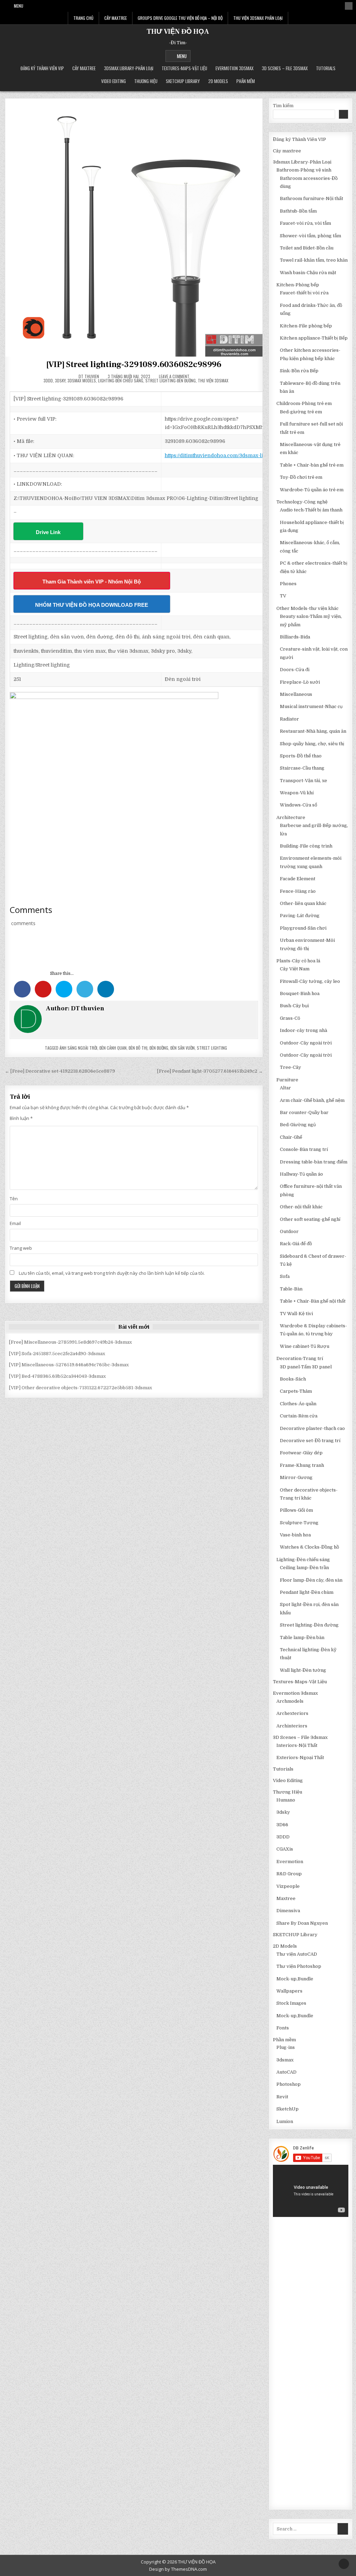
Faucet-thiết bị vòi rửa (304, 293)
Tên (14, 1199)
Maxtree (286, 1898)
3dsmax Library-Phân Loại (129, 68)
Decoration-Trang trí (300, 1358)
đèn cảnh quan (113, 1048)
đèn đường (159, 1048)
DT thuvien (89, 376)
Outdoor (289, 1231)
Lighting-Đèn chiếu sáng (121, 380)
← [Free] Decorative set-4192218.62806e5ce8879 (60, 1071)
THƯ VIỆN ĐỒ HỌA (178, 32)
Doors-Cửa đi (295, 670)
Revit (282, 2097)
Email (15, 1223)
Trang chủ (83, 18)
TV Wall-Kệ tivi (296, 1314)
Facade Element (298, 879)
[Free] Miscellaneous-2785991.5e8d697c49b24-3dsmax (70, 1342)
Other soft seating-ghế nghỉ (310, 1219)
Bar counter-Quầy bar (304, 1112)
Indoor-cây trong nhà (304, 1030)
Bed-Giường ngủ (298, 1125)
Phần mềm (246, 81)
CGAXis (285, 1849)
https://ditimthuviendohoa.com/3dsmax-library (221, 455)
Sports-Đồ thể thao (301, 756)
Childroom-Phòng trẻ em (304, 403)
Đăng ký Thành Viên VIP (42, 68)
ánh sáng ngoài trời (78, 1048)
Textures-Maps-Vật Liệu (184, 68)
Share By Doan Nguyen (302, 1923)
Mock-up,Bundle (295, 1979)
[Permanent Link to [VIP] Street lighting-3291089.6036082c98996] (134, 227)
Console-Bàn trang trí (304, 1149)
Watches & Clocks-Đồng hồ (309, 1547)
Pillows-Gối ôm (296, 1510)
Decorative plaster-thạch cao (312, 1428)
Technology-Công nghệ (302, 502)
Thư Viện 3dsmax (213, 380)
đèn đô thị (138, 1048)
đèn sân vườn (183, 1048)
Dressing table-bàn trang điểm (314, 1162)
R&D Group (289, 1874)
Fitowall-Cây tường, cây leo (310, 981)
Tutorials (326, 68)
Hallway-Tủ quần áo (301, 1174)
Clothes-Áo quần (298, 1404)
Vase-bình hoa (295, 1535)
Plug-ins (286, 2047)
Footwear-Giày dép (301, 1453)
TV (283, 596)
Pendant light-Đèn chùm (307, 1592)
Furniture (287, 1080)
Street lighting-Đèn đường (171, 380)
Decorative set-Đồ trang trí (310, 1441)
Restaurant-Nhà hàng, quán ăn (313, 731)
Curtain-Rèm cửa (299, 1416)
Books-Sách (293, 1379)
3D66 (282, 1825)
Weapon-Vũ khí (297, 793)
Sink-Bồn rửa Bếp (299, 371)
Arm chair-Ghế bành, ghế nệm (312, 1100)
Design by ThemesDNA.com (178, 2569)
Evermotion (290, 1862)
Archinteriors (292, 1726)
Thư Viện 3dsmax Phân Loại (258, 18)
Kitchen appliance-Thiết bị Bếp (314, 338)
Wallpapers (289, 1991)
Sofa (285, 1276)
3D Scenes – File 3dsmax (285, 68)
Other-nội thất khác (301, 1207)
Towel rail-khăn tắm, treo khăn (314, 260)
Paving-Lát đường (300, 916)
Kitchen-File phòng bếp (306, 326)
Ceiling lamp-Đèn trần (304, 1568)
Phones (288, 584)
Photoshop (289, 2084)
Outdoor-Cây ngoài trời (306, 1043)
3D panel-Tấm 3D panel (306, 1367)
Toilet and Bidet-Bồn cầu (307, 248)
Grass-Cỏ (290, 1018)
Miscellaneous (296, 694)
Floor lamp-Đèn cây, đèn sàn (311, 1580)
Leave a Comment (174, 376)
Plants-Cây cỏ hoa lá (298, 961)
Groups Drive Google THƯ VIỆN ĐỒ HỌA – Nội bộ (180, 18)
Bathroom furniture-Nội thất (311, 198)
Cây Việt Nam (295, 969)
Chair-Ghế (291, 1137)
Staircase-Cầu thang (302, 768)
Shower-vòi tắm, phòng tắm (310, 236)
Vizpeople (288, 1886)
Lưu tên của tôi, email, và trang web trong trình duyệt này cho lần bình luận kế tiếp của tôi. (112, 1273)
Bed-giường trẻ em (301, 412)
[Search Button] (349, 6)
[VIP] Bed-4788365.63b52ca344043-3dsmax (57, 1376)
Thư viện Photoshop (299, 1966)
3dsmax (285, 2060)
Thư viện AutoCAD (297, 1954)
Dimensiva (288, 1911)
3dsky (60, 380)
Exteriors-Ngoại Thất (300, 1758)
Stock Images (291, 2003)
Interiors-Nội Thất (297, 1745)
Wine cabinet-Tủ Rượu (305, 1346)
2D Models (218, 81)
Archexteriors (292, 1713)
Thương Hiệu (146, 81)
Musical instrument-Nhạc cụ (311, 706)
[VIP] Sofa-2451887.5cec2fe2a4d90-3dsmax (57, 1354)
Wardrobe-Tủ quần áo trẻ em (312, 490)
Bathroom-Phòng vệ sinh (304, 170)
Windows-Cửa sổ (298, 805)
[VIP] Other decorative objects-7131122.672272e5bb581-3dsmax (80, 1388)
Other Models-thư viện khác (308, 608)
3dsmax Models (82, 380)
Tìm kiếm (283, 106)
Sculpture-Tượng (299, 1523)
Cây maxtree (84, 68)
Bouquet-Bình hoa (300, 993)
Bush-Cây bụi (294, 1006)
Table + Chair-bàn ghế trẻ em (312, 465)
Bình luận (21, 1118)
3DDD (48, 380)
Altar (285, 1088)
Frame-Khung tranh (302, 1465)
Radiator (289, 719)
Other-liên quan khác (303, 903)
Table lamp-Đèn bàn (302, 1637)
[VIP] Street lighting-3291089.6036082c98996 (134, 364)
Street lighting (212, 1048)
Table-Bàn (291, 1289)
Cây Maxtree (116, 18)
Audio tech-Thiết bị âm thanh (311, 510)
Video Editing (114, 81)
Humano (286, 1800)
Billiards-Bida (295, 637)
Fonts (283, 2028)
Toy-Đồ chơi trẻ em (301, 477)
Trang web (21, 1248)
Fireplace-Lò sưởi (300, 682)
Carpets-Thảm (296, 1391)
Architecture (291, 817)
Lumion (285, 2121)
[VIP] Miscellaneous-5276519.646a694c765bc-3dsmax (69, 1365)
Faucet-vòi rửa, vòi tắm (305, 223)
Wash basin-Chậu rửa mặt (308, 273)
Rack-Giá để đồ (296, 1244)
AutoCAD (286, 2072)
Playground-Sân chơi (303, 928)
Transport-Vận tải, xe (304, 781)
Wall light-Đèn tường (303, 1670)
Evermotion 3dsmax (234, 68)
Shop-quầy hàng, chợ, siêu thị (312, 744)
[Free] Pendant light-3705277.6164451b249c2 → (210, 1071)
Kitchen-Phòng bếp (298, 285)
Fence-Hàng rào (298, 891)
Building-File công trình (306, 846)
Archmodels (290, 1701)
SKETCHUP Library (183, 81)
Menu (19, 6)
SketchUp (288, 2109)
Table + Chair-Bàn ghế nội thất (313, 1301)
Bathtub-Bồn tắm (298, 211)
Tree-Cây (290, 1067)
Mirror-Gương (296, 1477)
